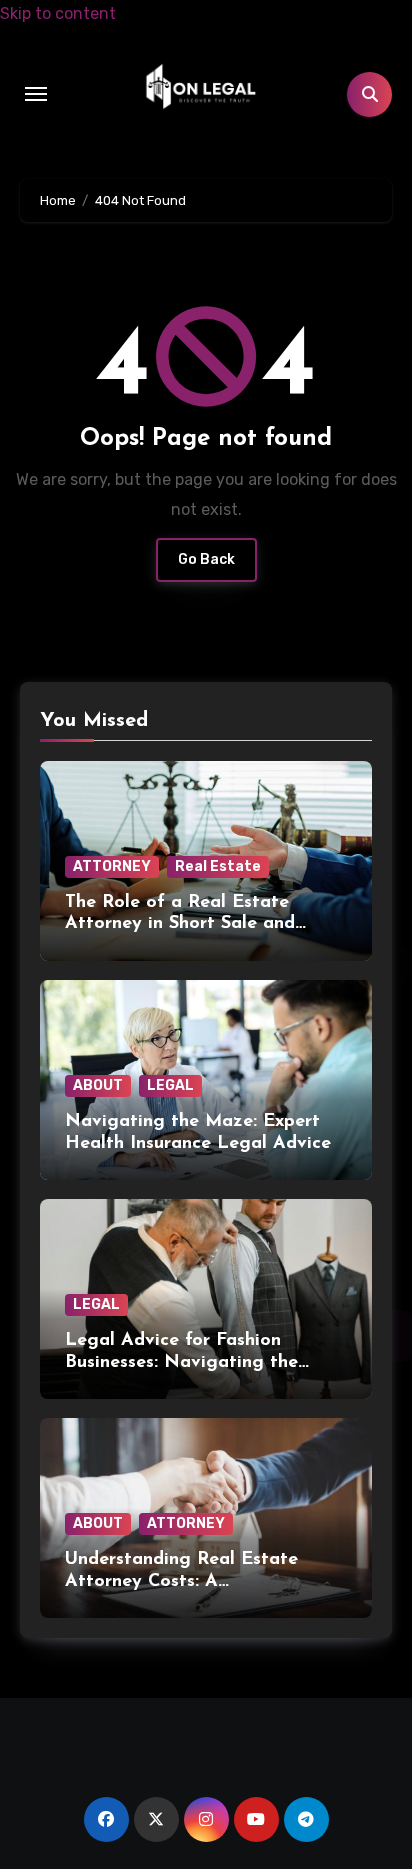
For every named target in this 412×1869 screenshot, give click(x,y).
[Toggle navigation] (36, 94)
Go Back (206, 559)
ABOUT (98, 1085)
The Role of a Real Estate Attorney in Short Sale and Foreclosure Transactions (180, 924)
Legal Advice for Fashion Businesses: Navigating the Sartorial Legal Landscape (181, 1362)
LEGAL (170, 1085)
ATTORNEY (112, 866)
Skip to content (58, 13)
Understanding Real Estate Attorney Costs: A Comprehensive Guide (181, 1581)
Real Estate (218, 866)
